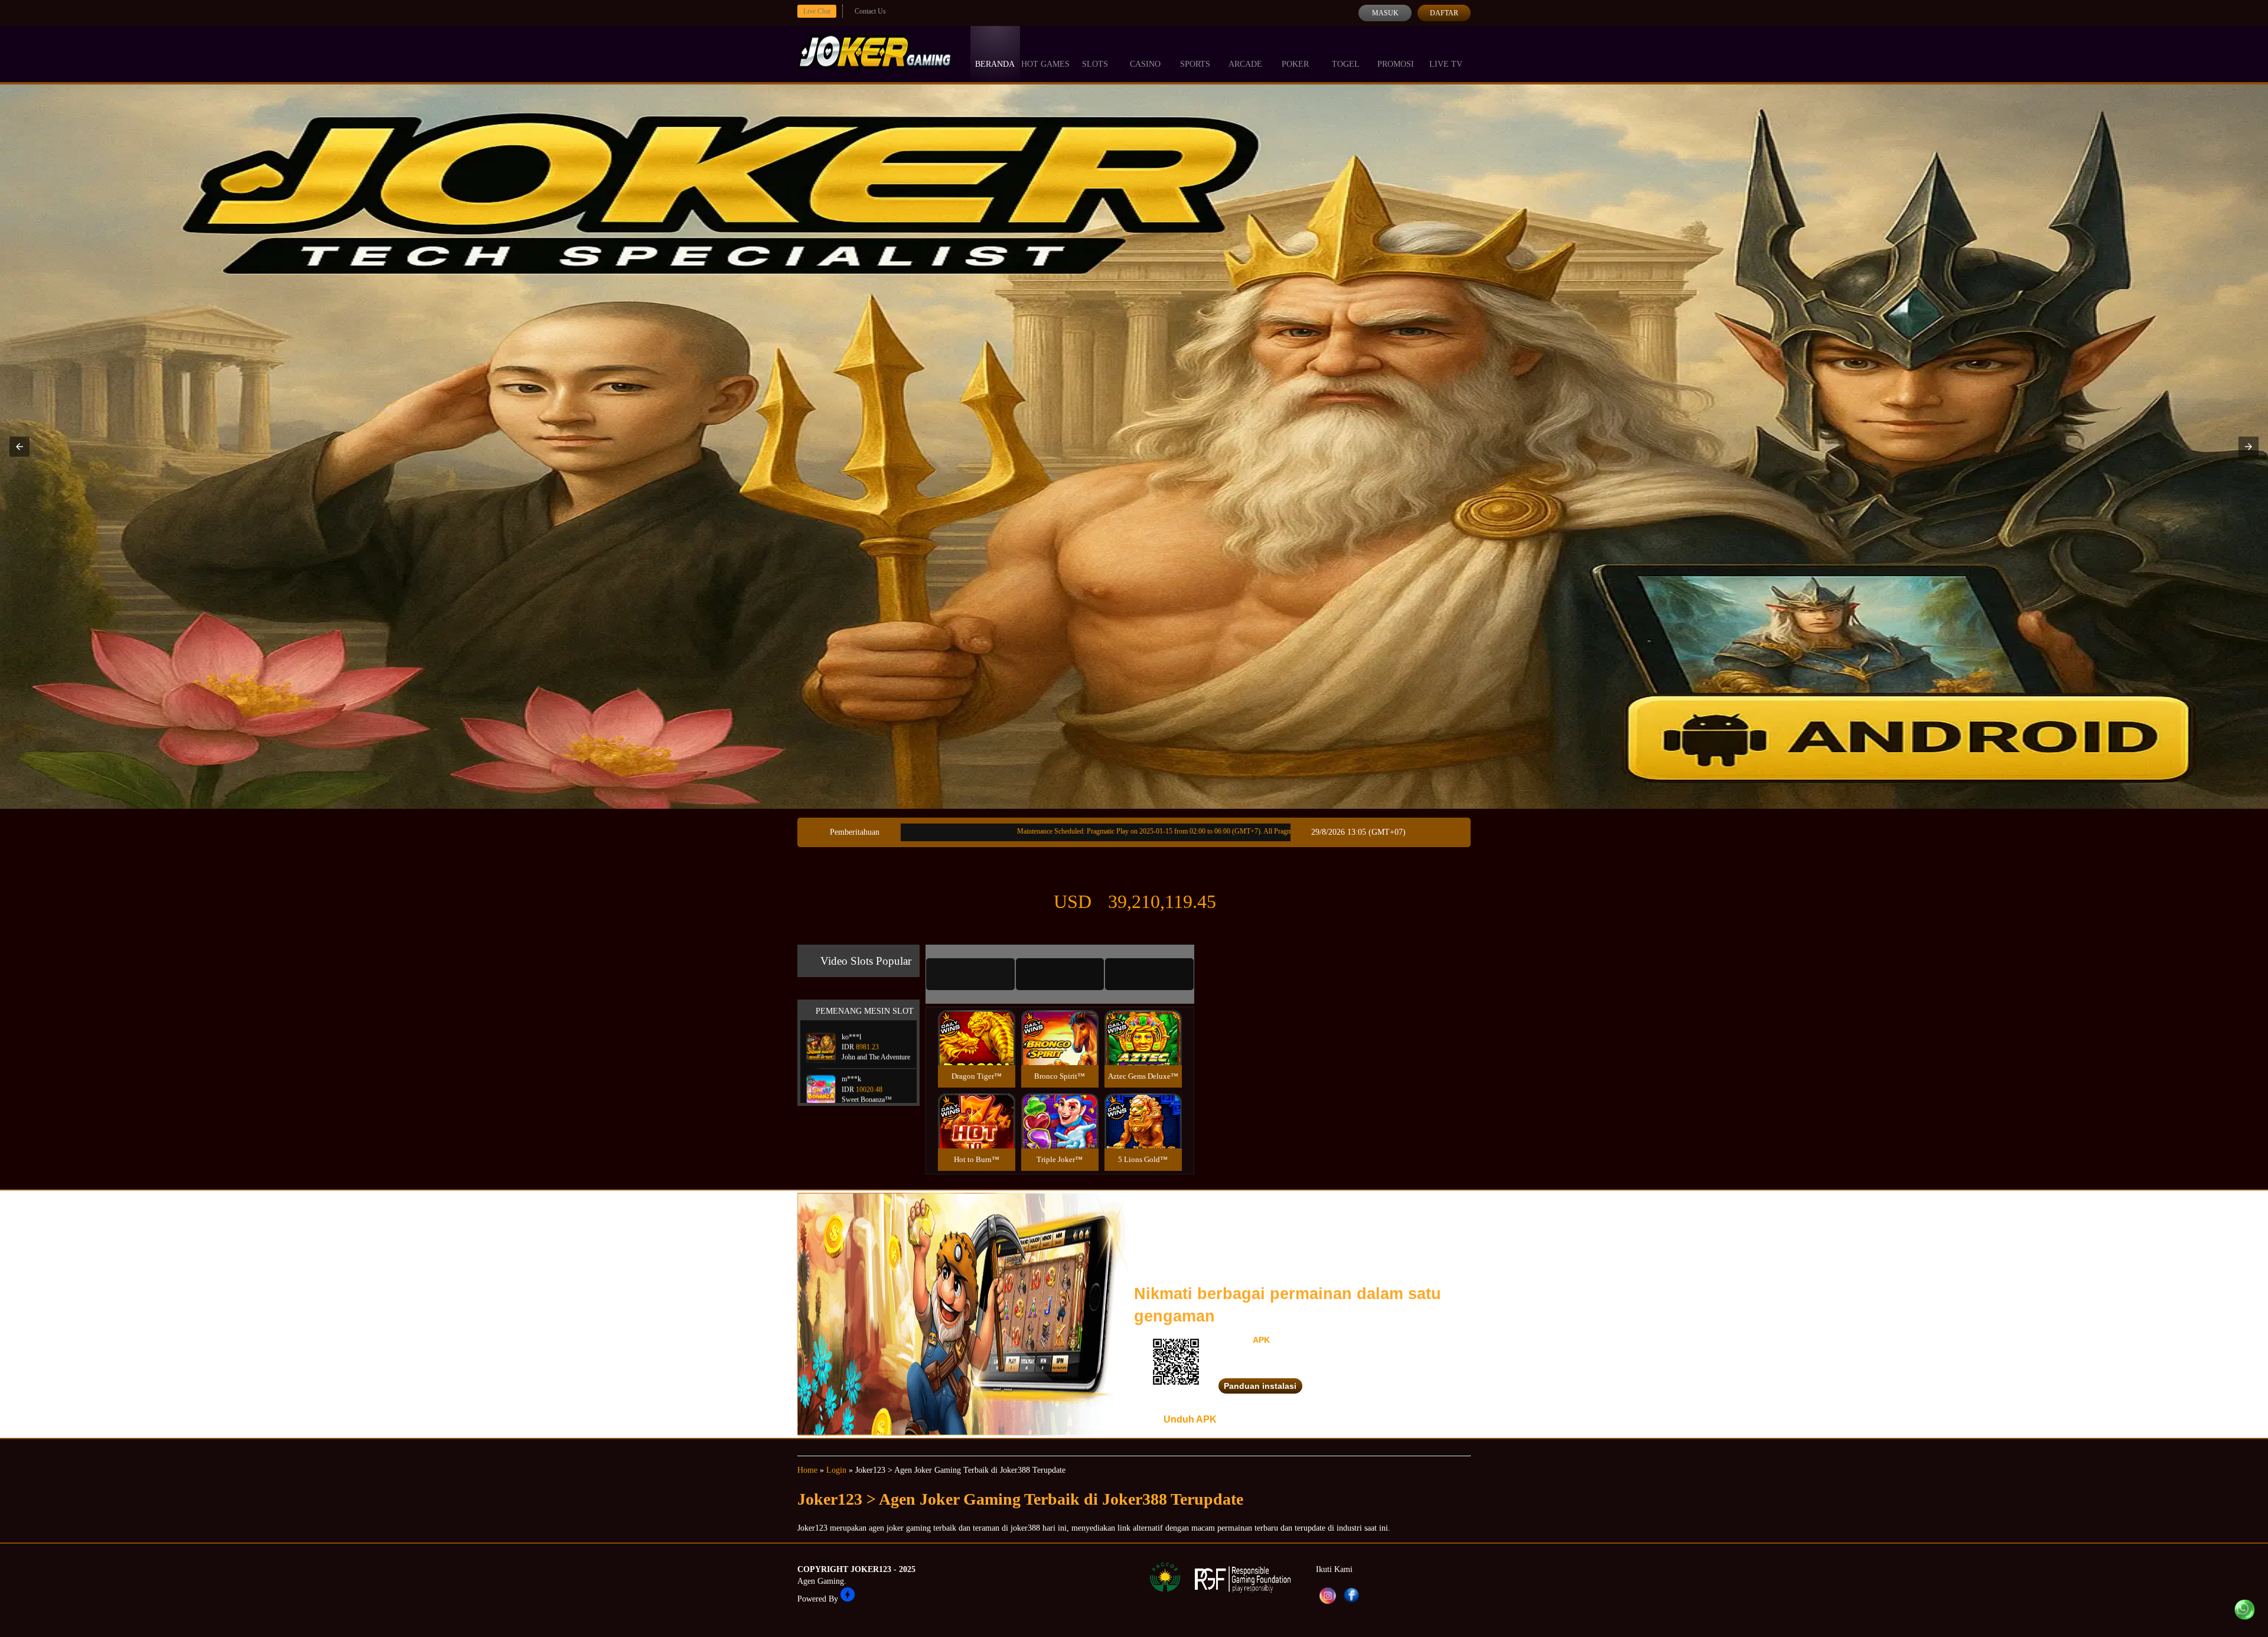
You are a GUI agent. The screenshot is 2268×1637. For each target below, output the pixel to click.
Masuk (1385, 13)
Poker (1295, 64)
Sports (1195, 64)
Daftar (1444, 13)
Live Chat (817, 11)
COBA (976, 1023)
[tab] (970, 974)
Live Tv (1446, 64)
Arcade (1245, 64)
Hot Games (1045, 64)
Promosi (1396, 64)
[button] (19, 447)
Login (836, 1470)
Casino (1145, 64)
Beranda (995, 64)
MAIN (977, 1050)
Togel (1346, 64)
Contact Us (870, 11)
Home (807, 1470)
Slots (1095, 64)
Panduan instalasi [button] (1260, 1386)
